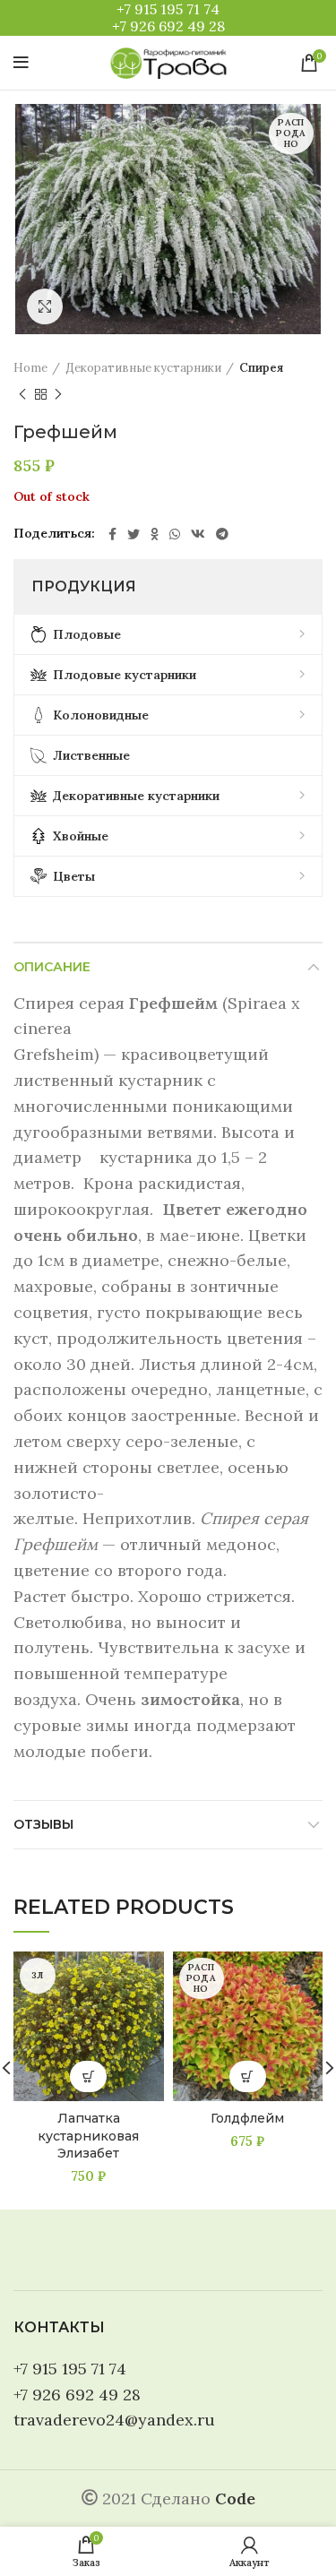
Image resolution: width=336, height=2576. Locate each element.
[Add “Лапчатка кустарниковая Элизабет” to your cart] (88, 2076)
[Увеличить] (45, 306)
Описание (52, 967)
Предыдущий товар (22, 394)
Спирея (261, 368)
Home (30, 368)
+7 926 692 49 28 (168, 26)
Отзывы (43, 1824)
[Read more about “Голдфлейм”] (248, 2076)
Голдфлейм (247, 2118)
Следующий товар (58, 394)
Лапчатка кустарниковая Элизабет (88, 2136)
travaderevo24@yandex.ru (114, 2420)
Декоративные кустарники (143, 368)
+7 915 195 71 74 (168, 9)
